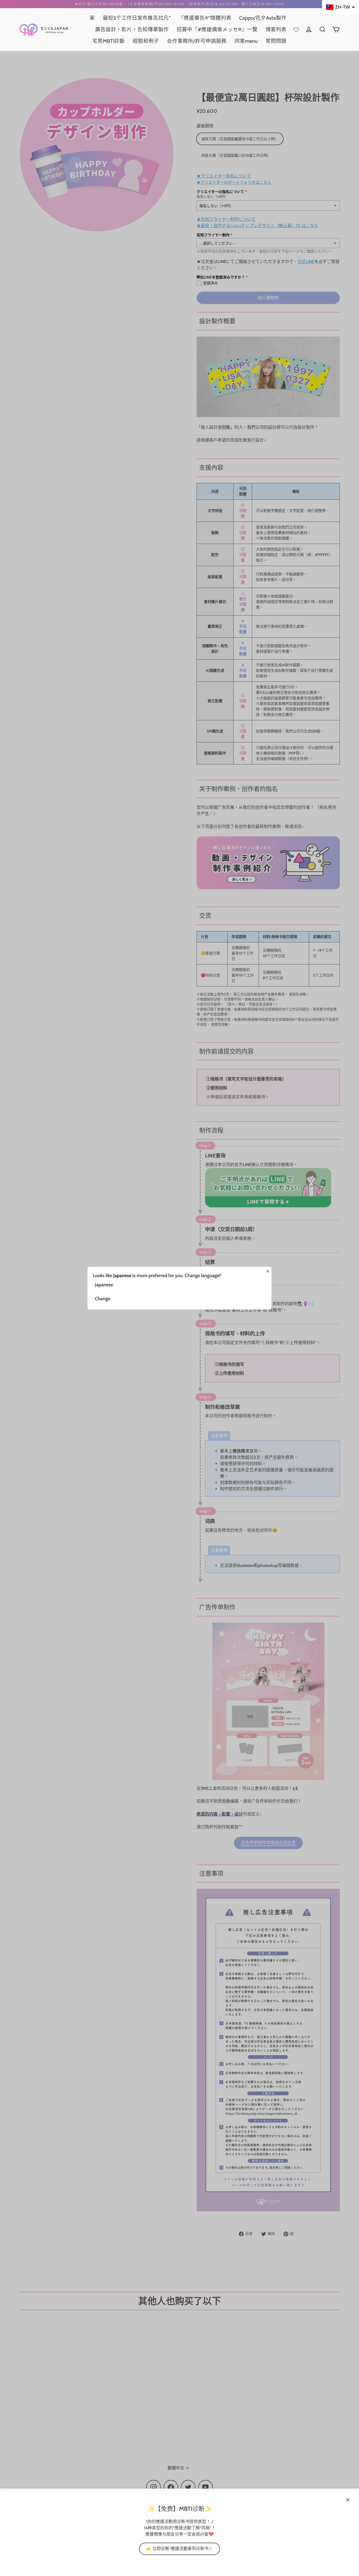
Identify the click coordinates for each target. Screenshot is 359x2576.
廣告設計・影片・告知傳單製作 (132, 29)
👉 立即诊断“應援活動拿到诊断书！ (179, 2549)
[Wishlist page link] (296, 29)
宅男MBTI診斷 (109, 41)
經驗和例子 (146, 41)
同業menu (246, 41)
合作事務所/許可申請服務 (197, 41)
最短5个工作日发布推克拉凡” (137, 18)
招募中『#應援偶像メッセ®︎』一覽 (217, 29)
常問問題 (276, 41)
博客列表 (276, 29)
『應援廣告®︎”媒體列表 (205, 18)
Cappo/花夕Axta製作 (263, 18)
